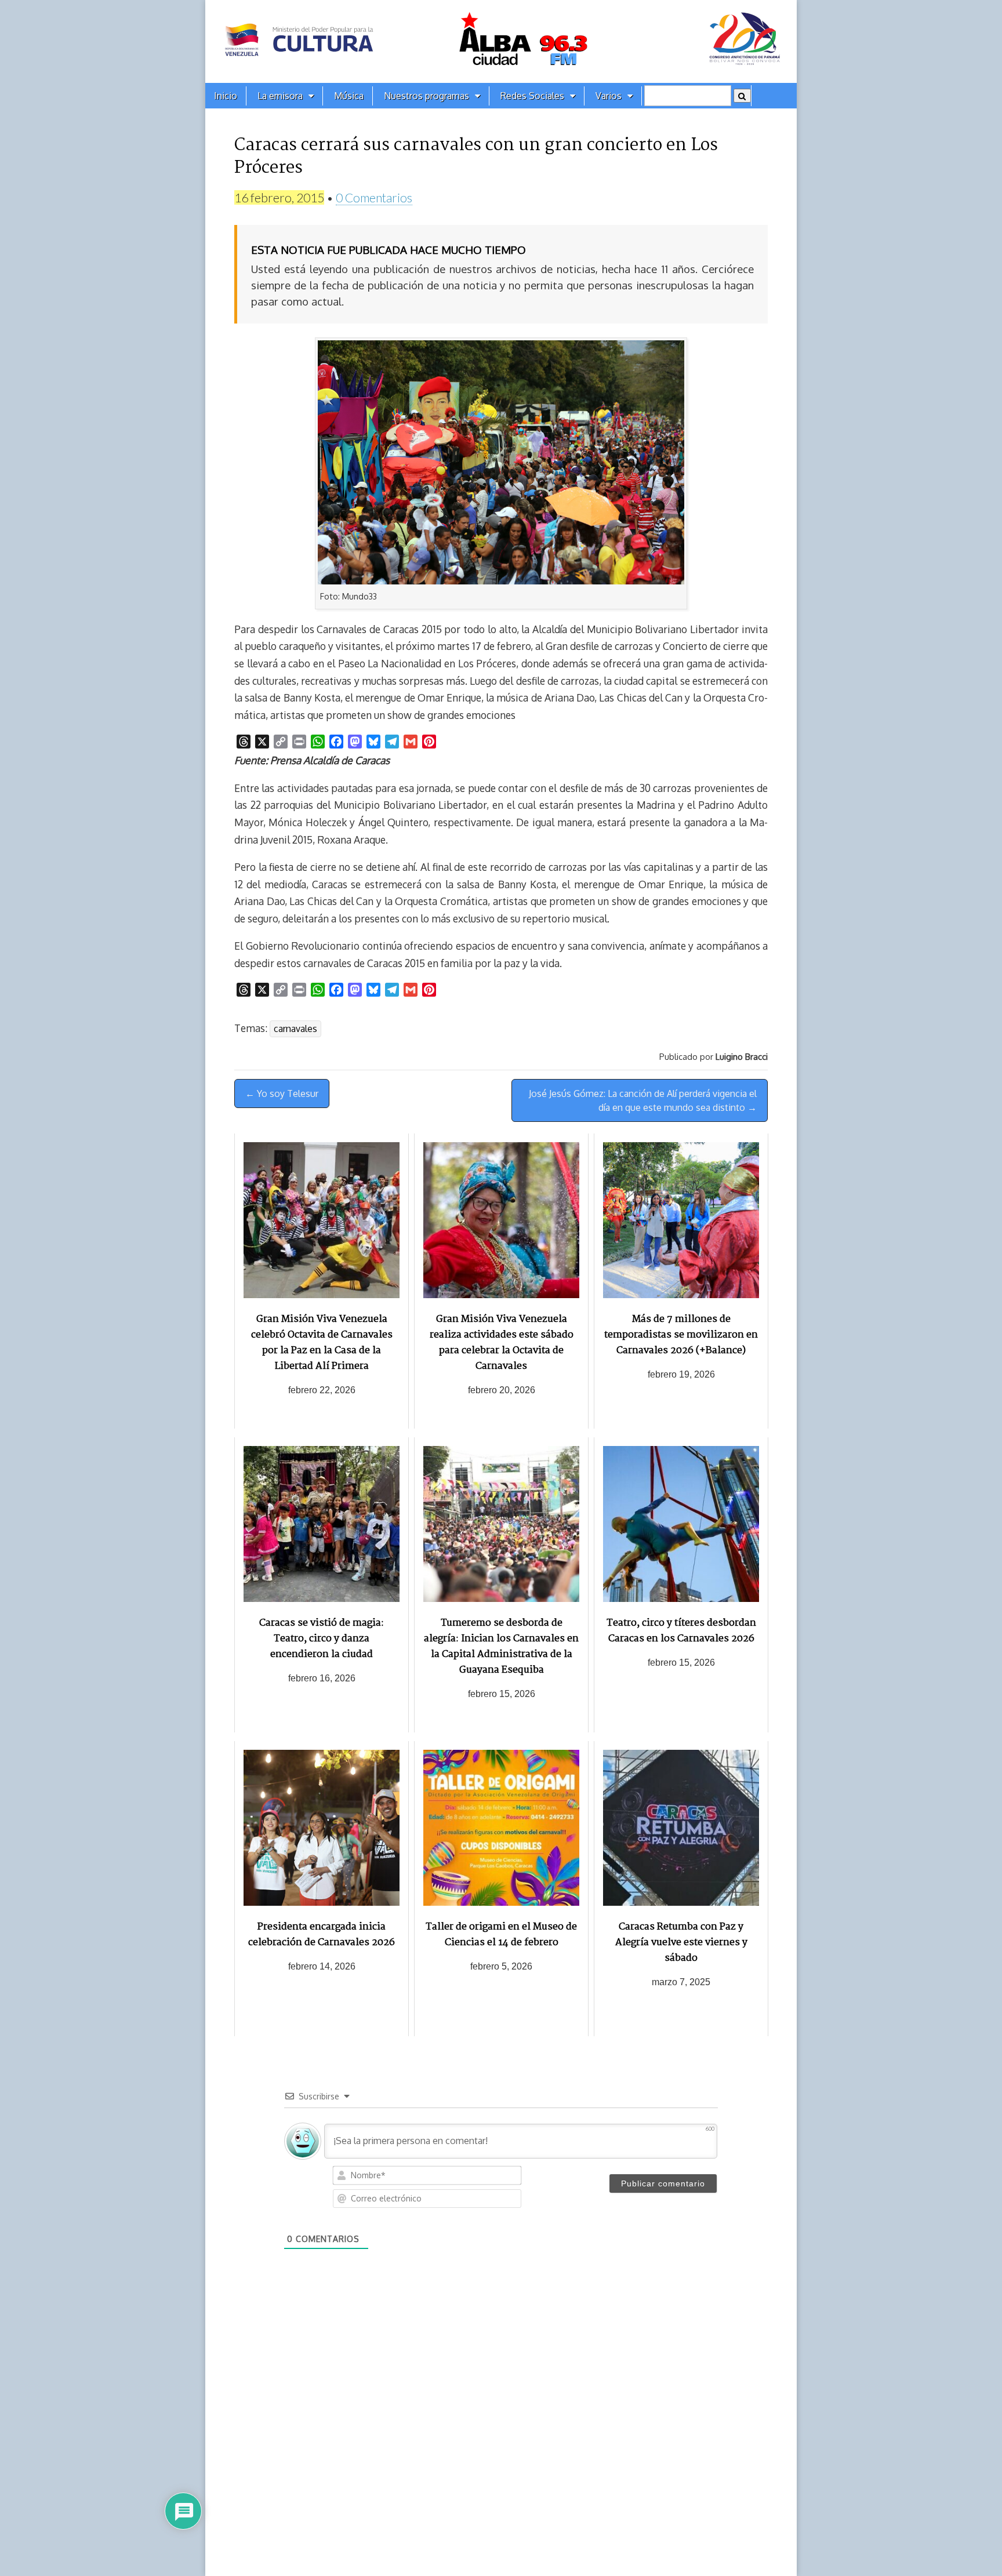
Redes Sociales (532, 96)
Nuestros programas (426, 96)
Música (349, 96)
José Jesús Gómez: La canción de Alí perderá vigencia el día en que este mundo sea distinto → (643, 1100)
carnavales (295, 1029)
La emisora (280, 96)
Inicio (226, 96)
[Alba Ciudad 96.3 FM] (501, 41)
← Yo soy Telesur (282, 1093)
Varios (609, 96)
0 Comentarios (374, 197)
